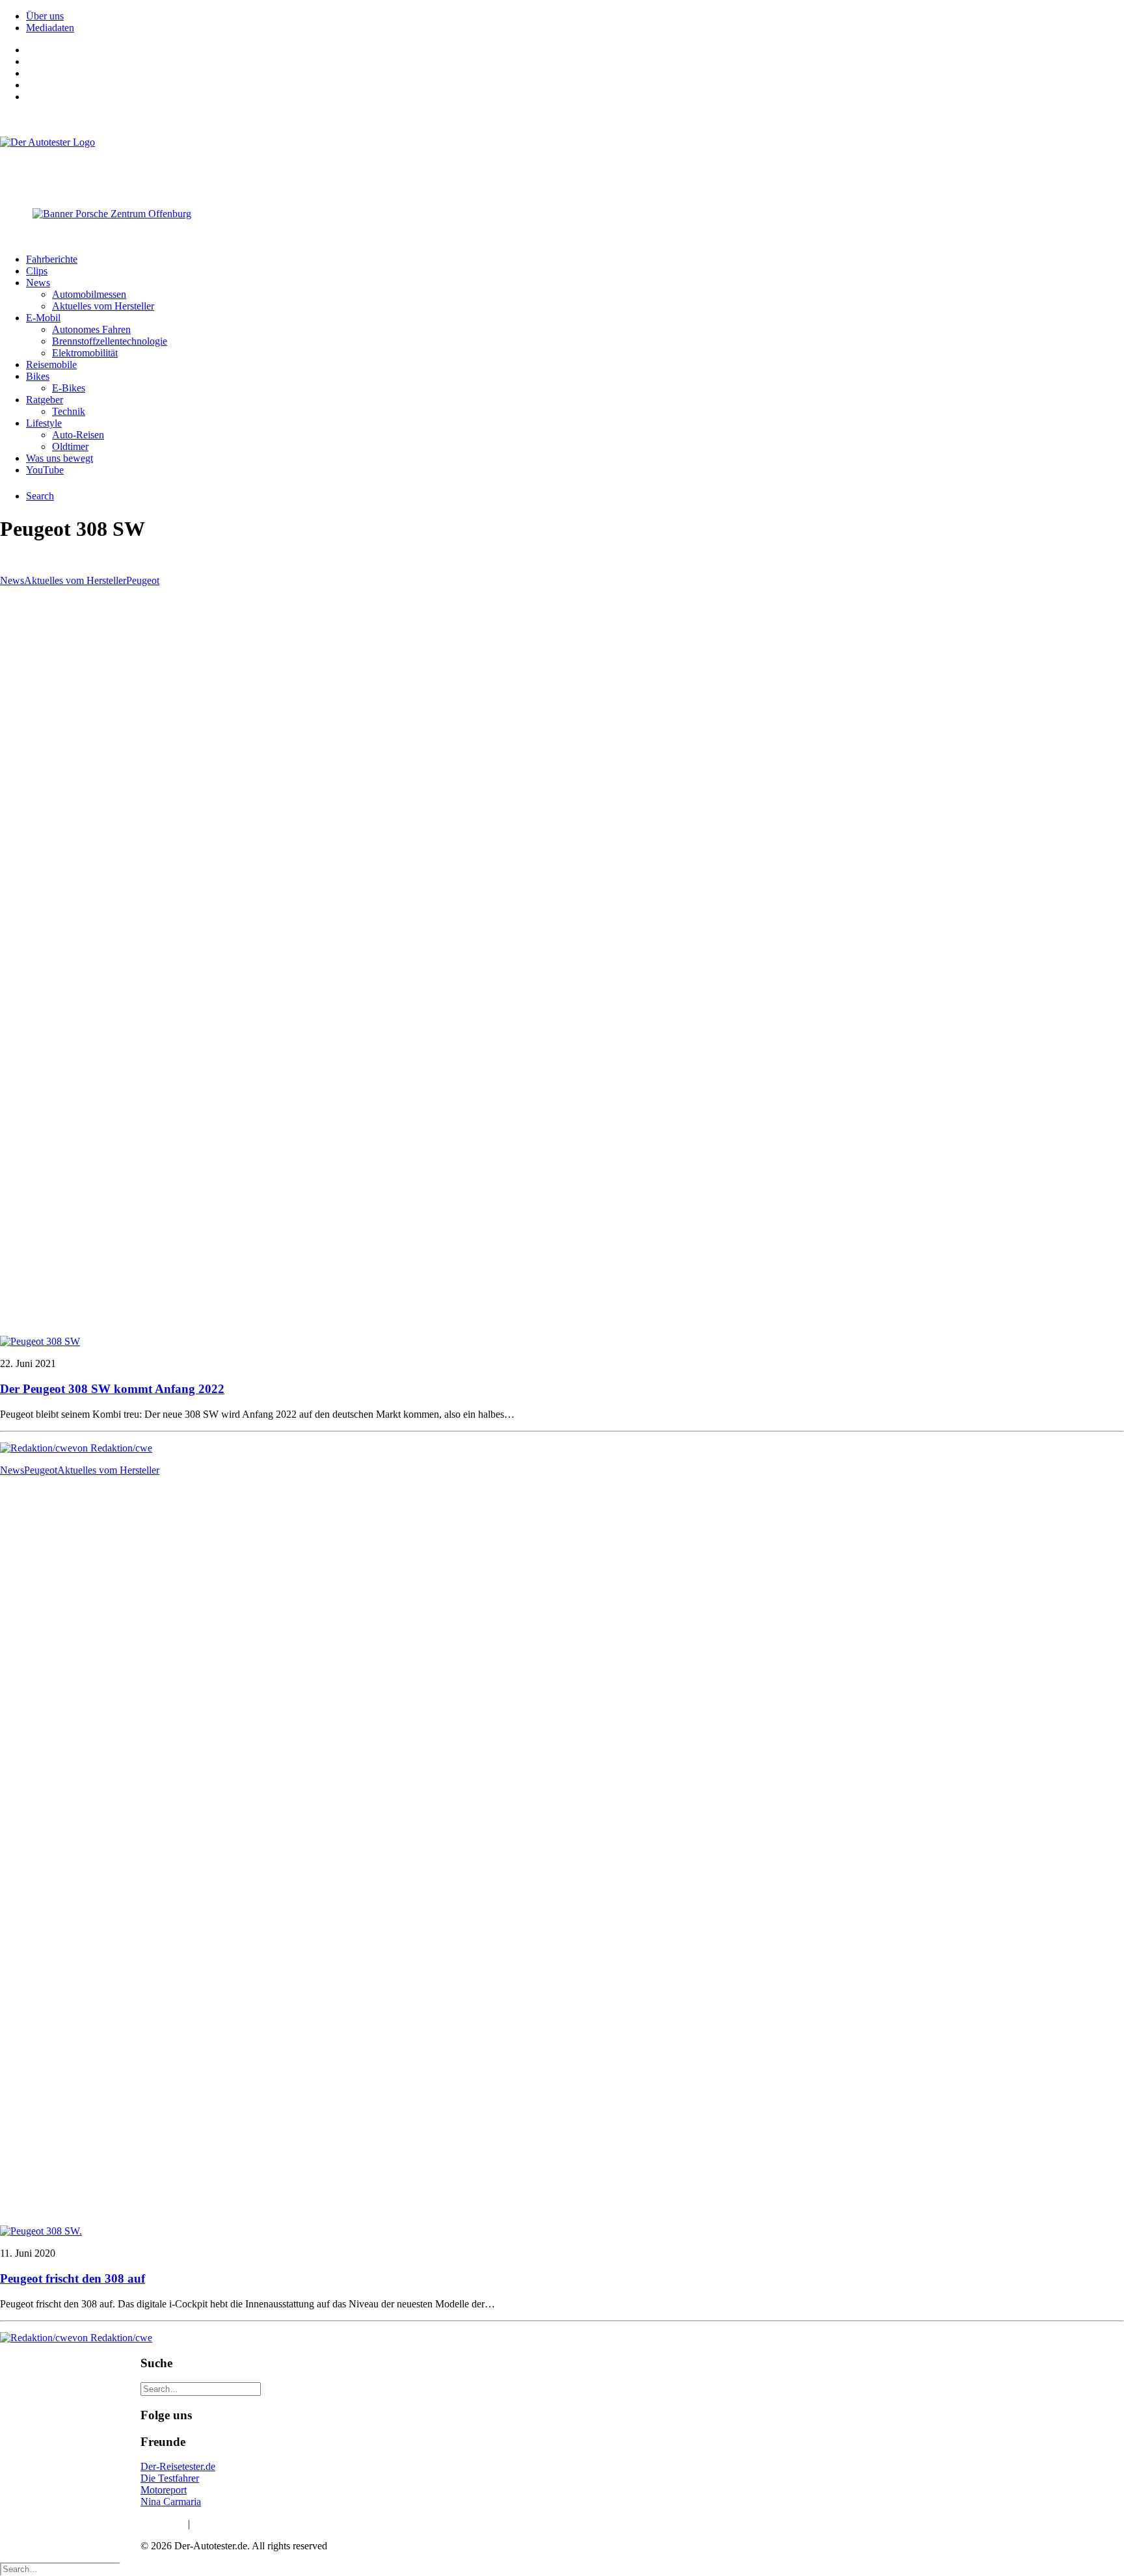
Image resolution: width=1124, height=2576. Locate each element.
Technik (69, 411)
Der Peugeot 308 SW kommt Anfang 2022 (112, 1389)
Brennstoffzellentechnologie (110, 341)
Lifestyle (44, 423)
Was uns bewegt (60, 458)
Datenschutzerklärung (237, 2524)
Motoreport (164, 2490)
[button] (40, 1341)
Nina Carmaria (171, 2502)
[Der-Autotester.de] (562, 163)
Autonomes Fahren (91, 329)
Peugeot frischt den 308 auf (73, 2278)
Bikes (38, 376)
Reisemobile (51, 365)
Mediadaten (50, 28)
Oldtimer (70, 446)
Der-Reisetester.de (178, 2466)
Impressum (163, 2524)
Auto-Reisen (78, 435)
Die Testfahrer (170, 2478)
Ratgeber (45, 400)
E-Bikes (69, 388)
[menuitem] (575, 16)
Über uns (45, 16)
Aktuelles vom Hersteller (103, 306)
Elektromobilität (85, 353)
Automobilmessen (89, 294)
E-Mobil (43, 318)
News (38, 283)
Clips (37, 271)
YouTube (45, 470)
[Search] (201, 2388)
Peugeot (143, 580)
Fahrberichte (52, 259)
